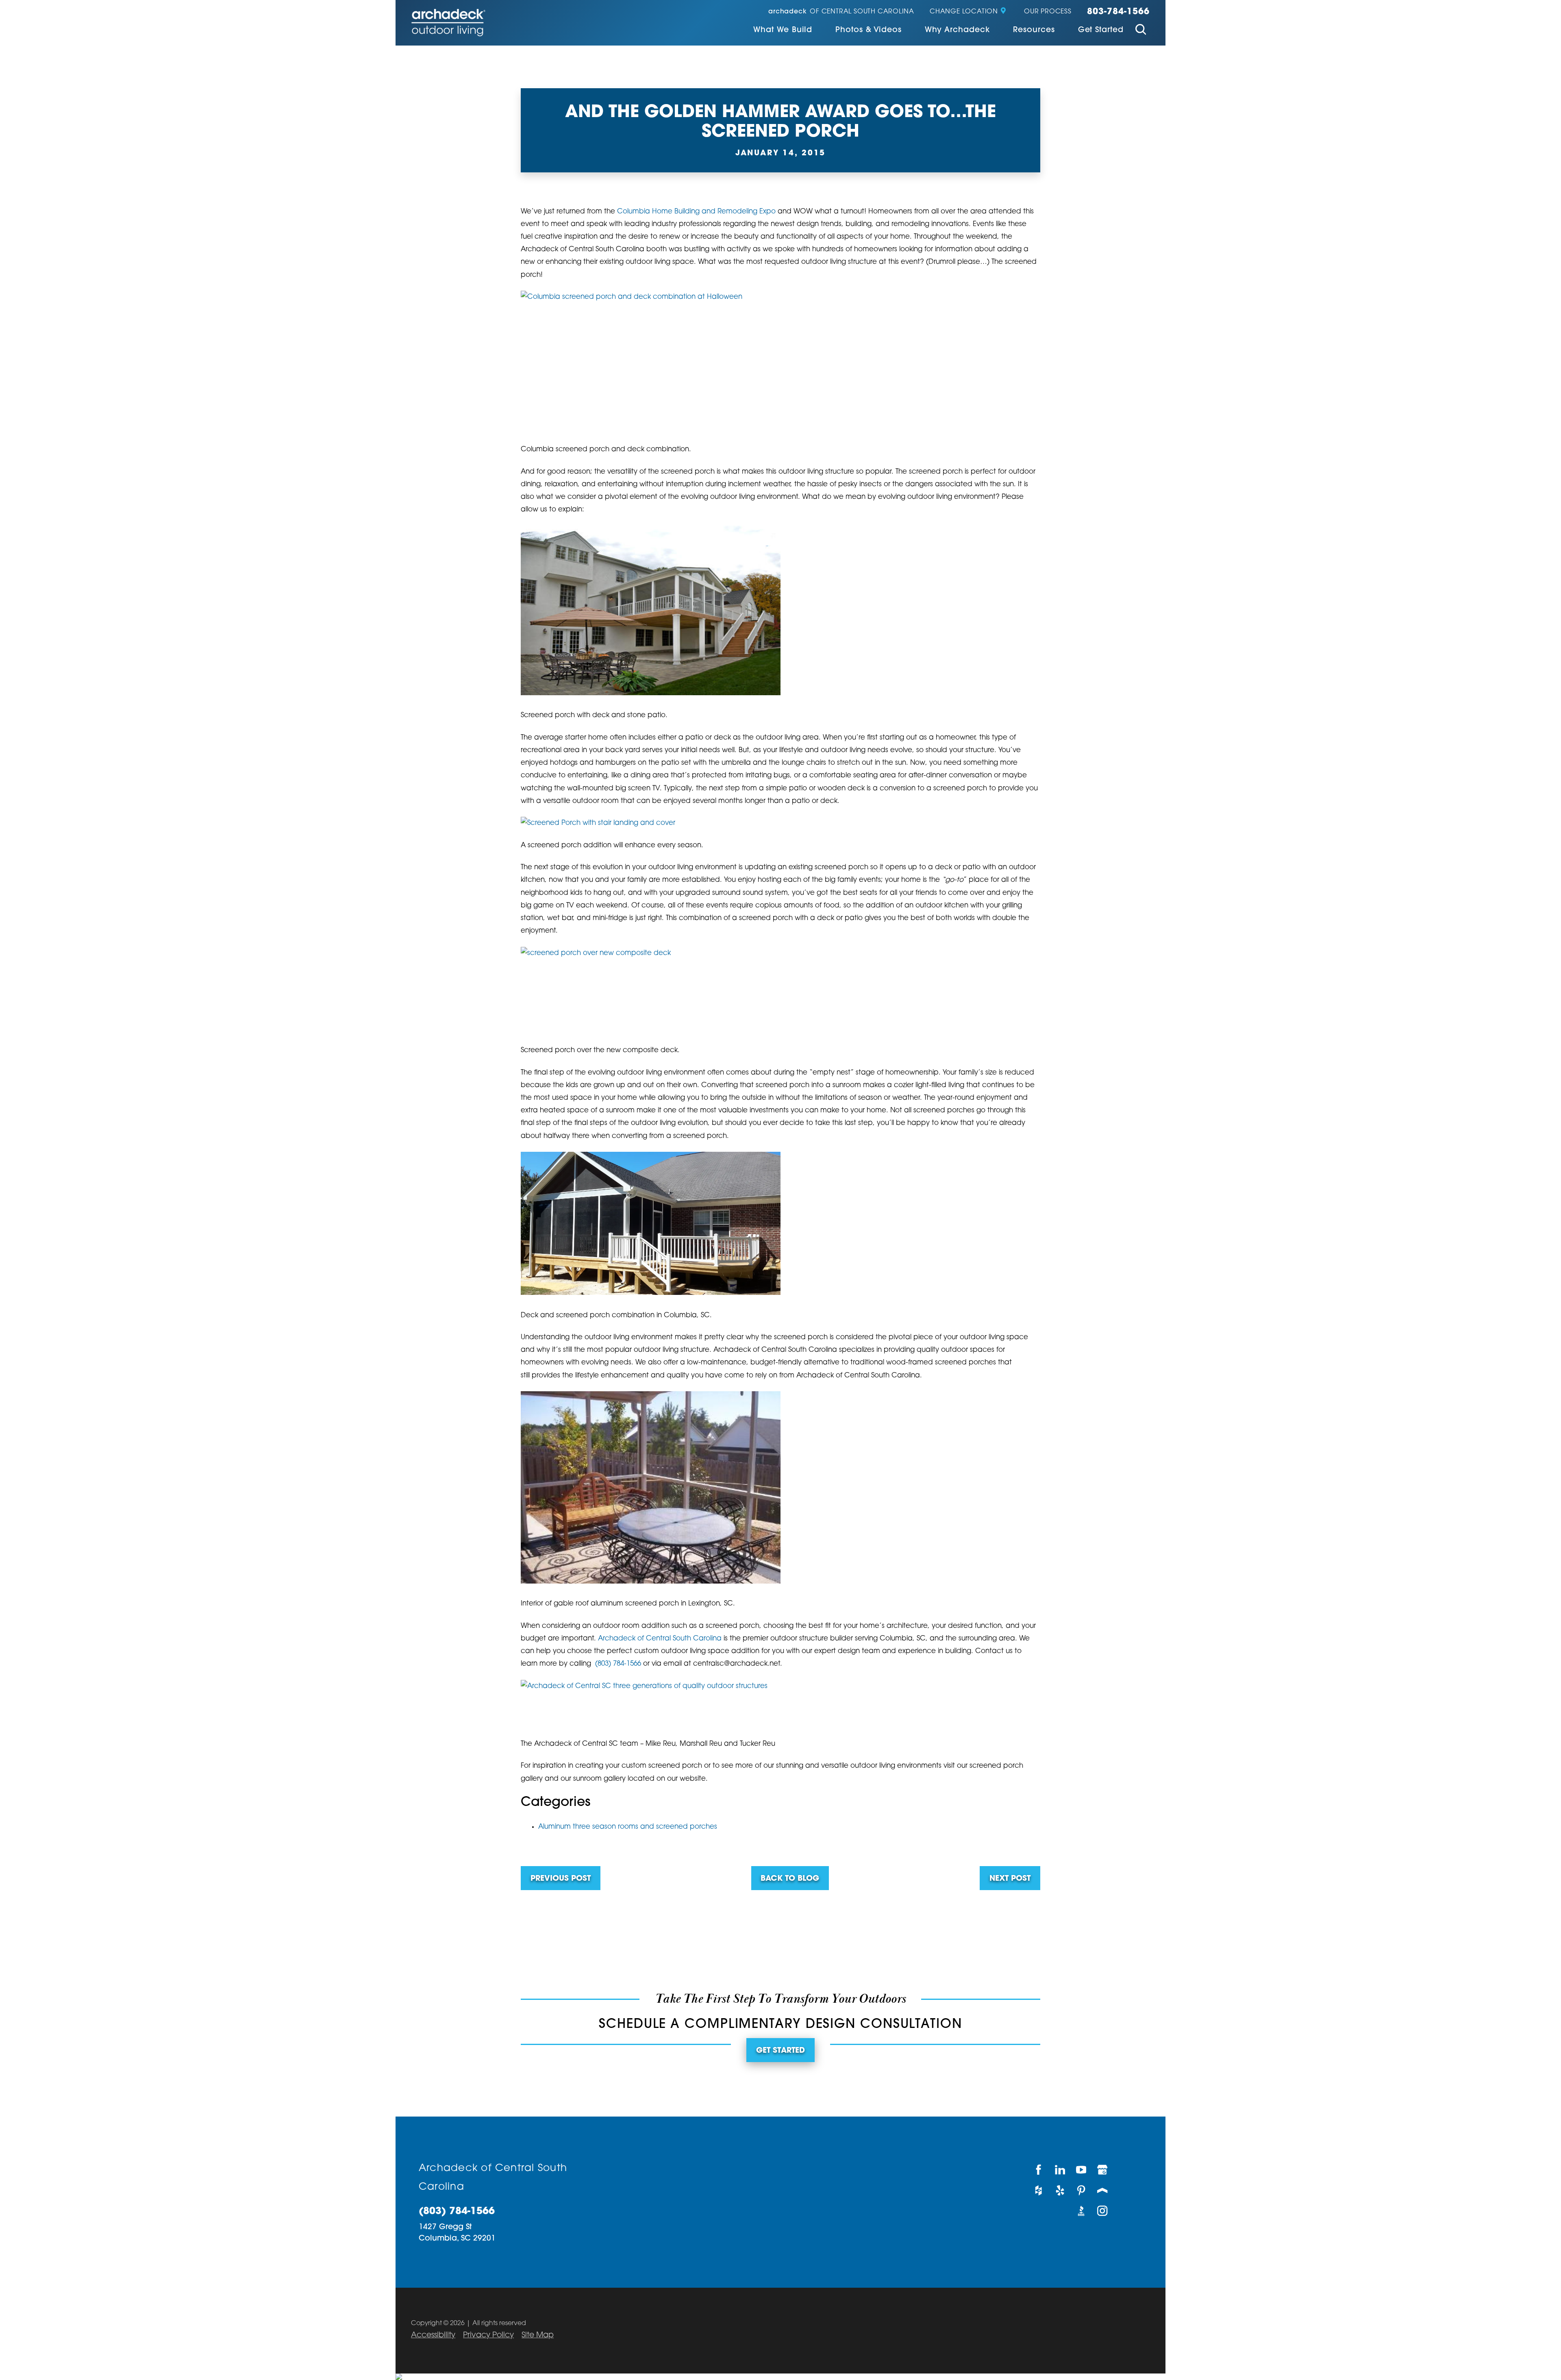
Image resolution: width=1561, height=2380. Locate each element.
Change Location (964, 12)
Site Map (538, 2335)
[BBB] (1081, 2211)
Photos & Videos (868, 30)
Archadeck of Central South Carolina (661, 1639)
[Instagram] (1103, 2211)
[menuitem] (783, 31)
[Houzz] (1039, 2190)
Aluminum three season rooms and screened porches (628, 1827)
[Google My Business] (1103, 2170)
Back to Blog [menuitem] (790, 1879)
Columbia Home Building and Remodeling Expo (697, 212)
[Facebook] (1039, 2170)
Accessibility (433, 2335)
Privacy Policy (488, 2335)
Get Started (1101, 30)
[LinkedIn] (1060, 2170)
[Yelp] (1060, 2190)
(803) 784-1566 (618, 1664)
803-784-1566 (1119, 12)
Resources (1034, 30)
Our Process (1048, 12)
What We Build (783, 30)
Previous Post (561, 1879)
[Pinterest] (1081, 2190)
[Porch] (1103, 2190)
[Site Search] (1140, 31)
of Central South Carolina (841, 12)
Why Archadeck (957, 30)
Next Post (1010, 1879)
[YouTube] (1081, 2170)
